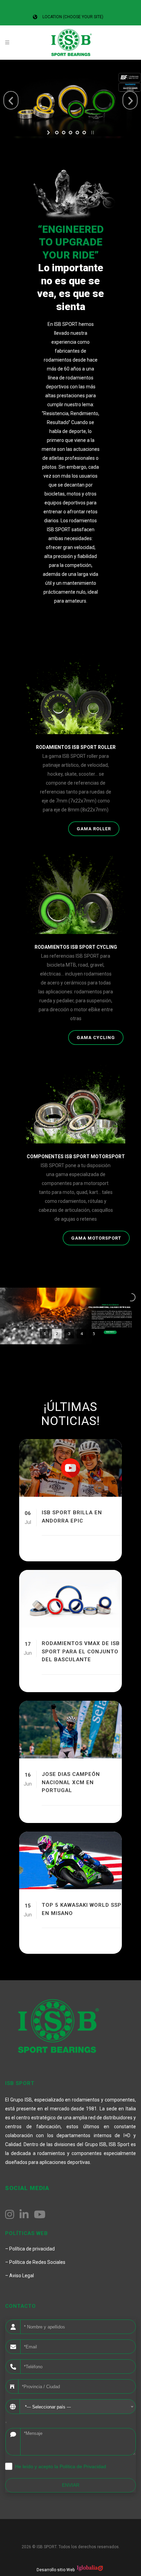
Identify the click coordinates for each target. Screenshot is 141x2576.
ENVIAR (71, 2485)
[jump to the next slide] (130, 100)
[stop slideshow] (92, 133)
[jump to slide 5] (84, 133)
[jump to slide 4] (77, 133)
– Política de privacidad (30, 2249)
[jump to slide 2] (64, 133)
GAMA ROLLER (94, 829)
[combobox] (78, 2407)
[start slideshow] (49, 133)
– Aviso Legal (20, 2276)
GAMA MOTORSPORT (96, 1238)
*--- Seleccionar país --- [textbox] (48, 2407)
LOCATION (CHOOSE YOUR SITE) (73, 17)
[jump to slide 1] (57, 133)
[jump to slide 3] (70, 133)
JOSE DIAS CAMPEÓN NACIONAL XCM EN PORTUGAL (71, 1782)
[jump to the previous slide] (11, 100)
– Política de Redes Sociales (35, 2262)
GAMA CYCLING (96, 1038)
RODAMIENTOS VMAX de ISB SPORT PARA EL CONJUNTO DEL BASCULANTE (81, 1651)
